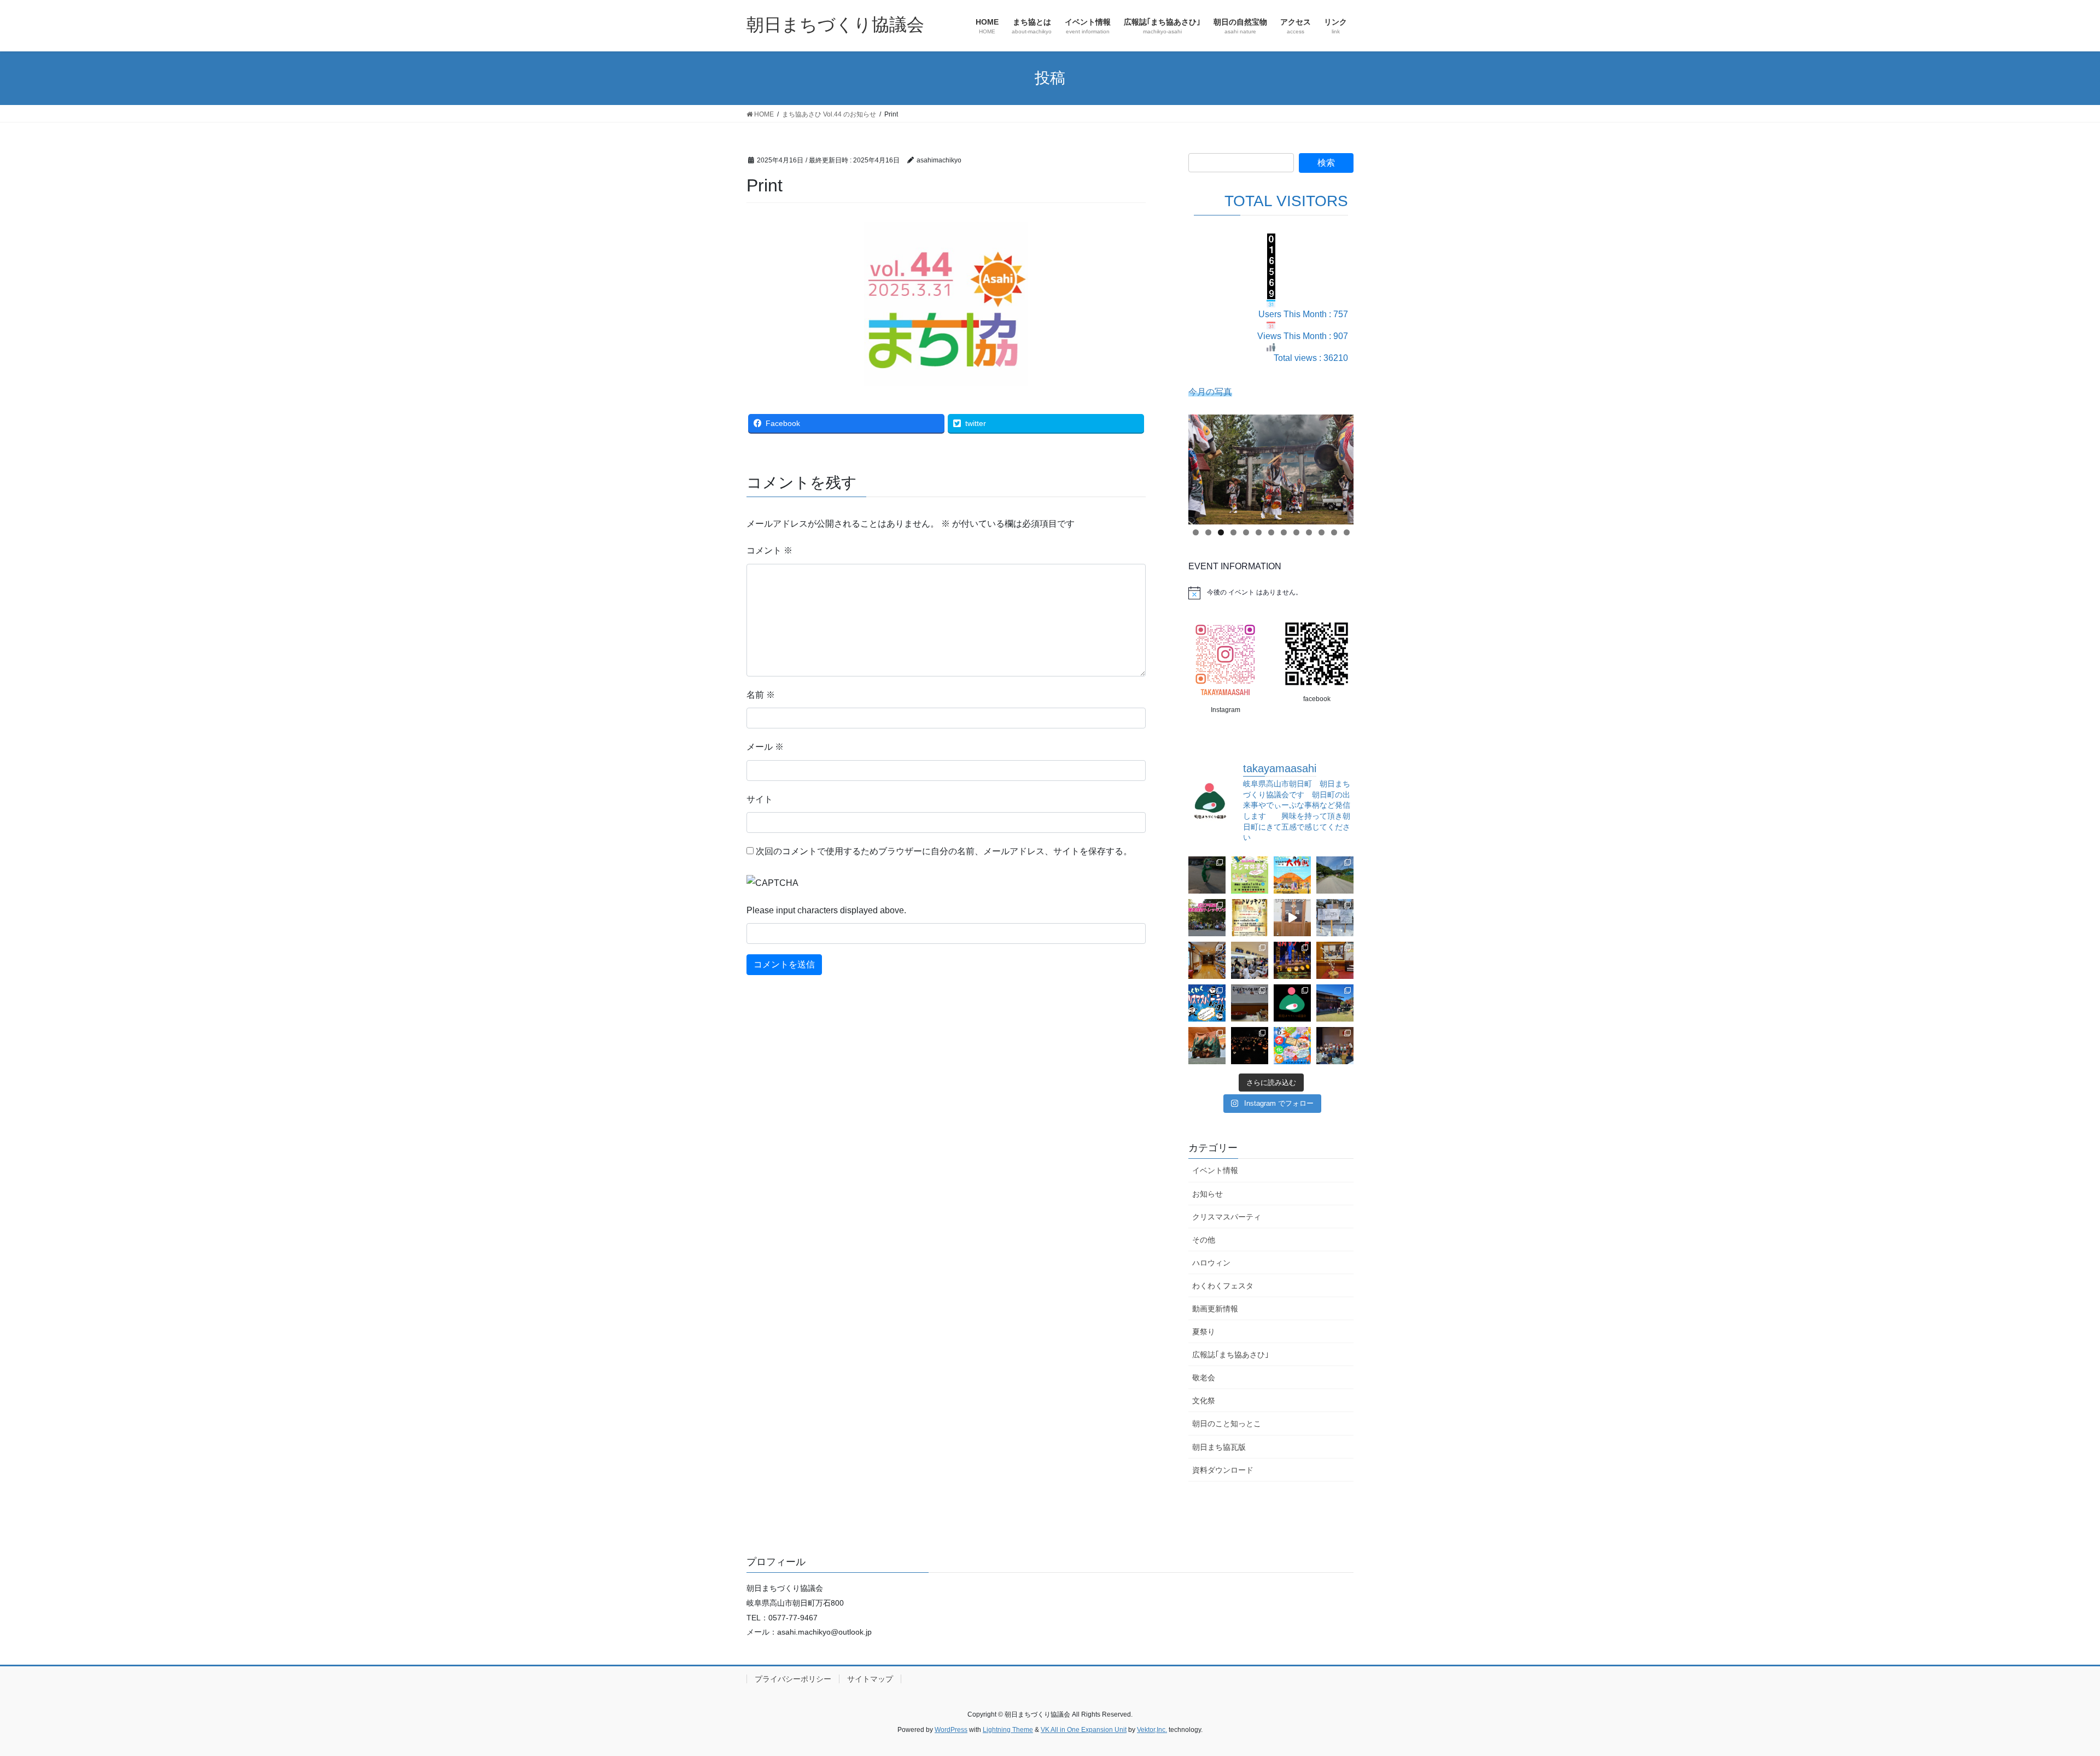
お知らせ (1207, 1194)
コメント (769, 550)
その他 (1204, 1240)
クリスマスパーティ (1227, 1217)
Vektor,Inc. (1152, 1730)
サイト (760, 799)
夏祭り (1204, 1332)
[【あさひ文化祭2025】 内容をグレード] (1292, 1046)
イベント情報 (1215, 1170)
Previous (1202, 466)
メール (765, 747)
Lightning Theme (1008, 1730)
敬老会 (1204, 1378)
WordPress (951, 1730)
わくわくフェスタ (1223, 1286)
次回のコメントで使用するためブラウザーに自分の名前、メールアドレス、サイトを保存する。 (944, 851)
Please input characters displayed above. (826, 910)
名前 (761, 695)
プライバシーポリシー (793, 1679)
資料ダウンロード (1223, 1470)
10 (1309, 532)
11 (1322, 532)
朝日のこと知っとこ (1227, 1424)
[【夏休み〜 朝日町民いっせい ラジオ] (1207, 875)
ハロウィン (1211, 1263)
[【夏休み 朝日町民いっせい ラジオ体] (1250, 875)
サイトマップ (870, 1679)
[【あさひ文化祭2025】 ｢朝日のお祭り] (1207, 1046)
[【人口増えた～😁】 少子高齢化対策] (1335, 875)
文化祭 (1204, 1401)
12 (1334, 532)
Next (1340, 466)
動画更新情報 (1215, 1309)
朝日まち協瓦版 (1219, 1447)
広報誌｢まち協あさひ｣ (1230, 1355)
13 (1347, 532)
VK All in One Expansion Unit (1084, 1730)
